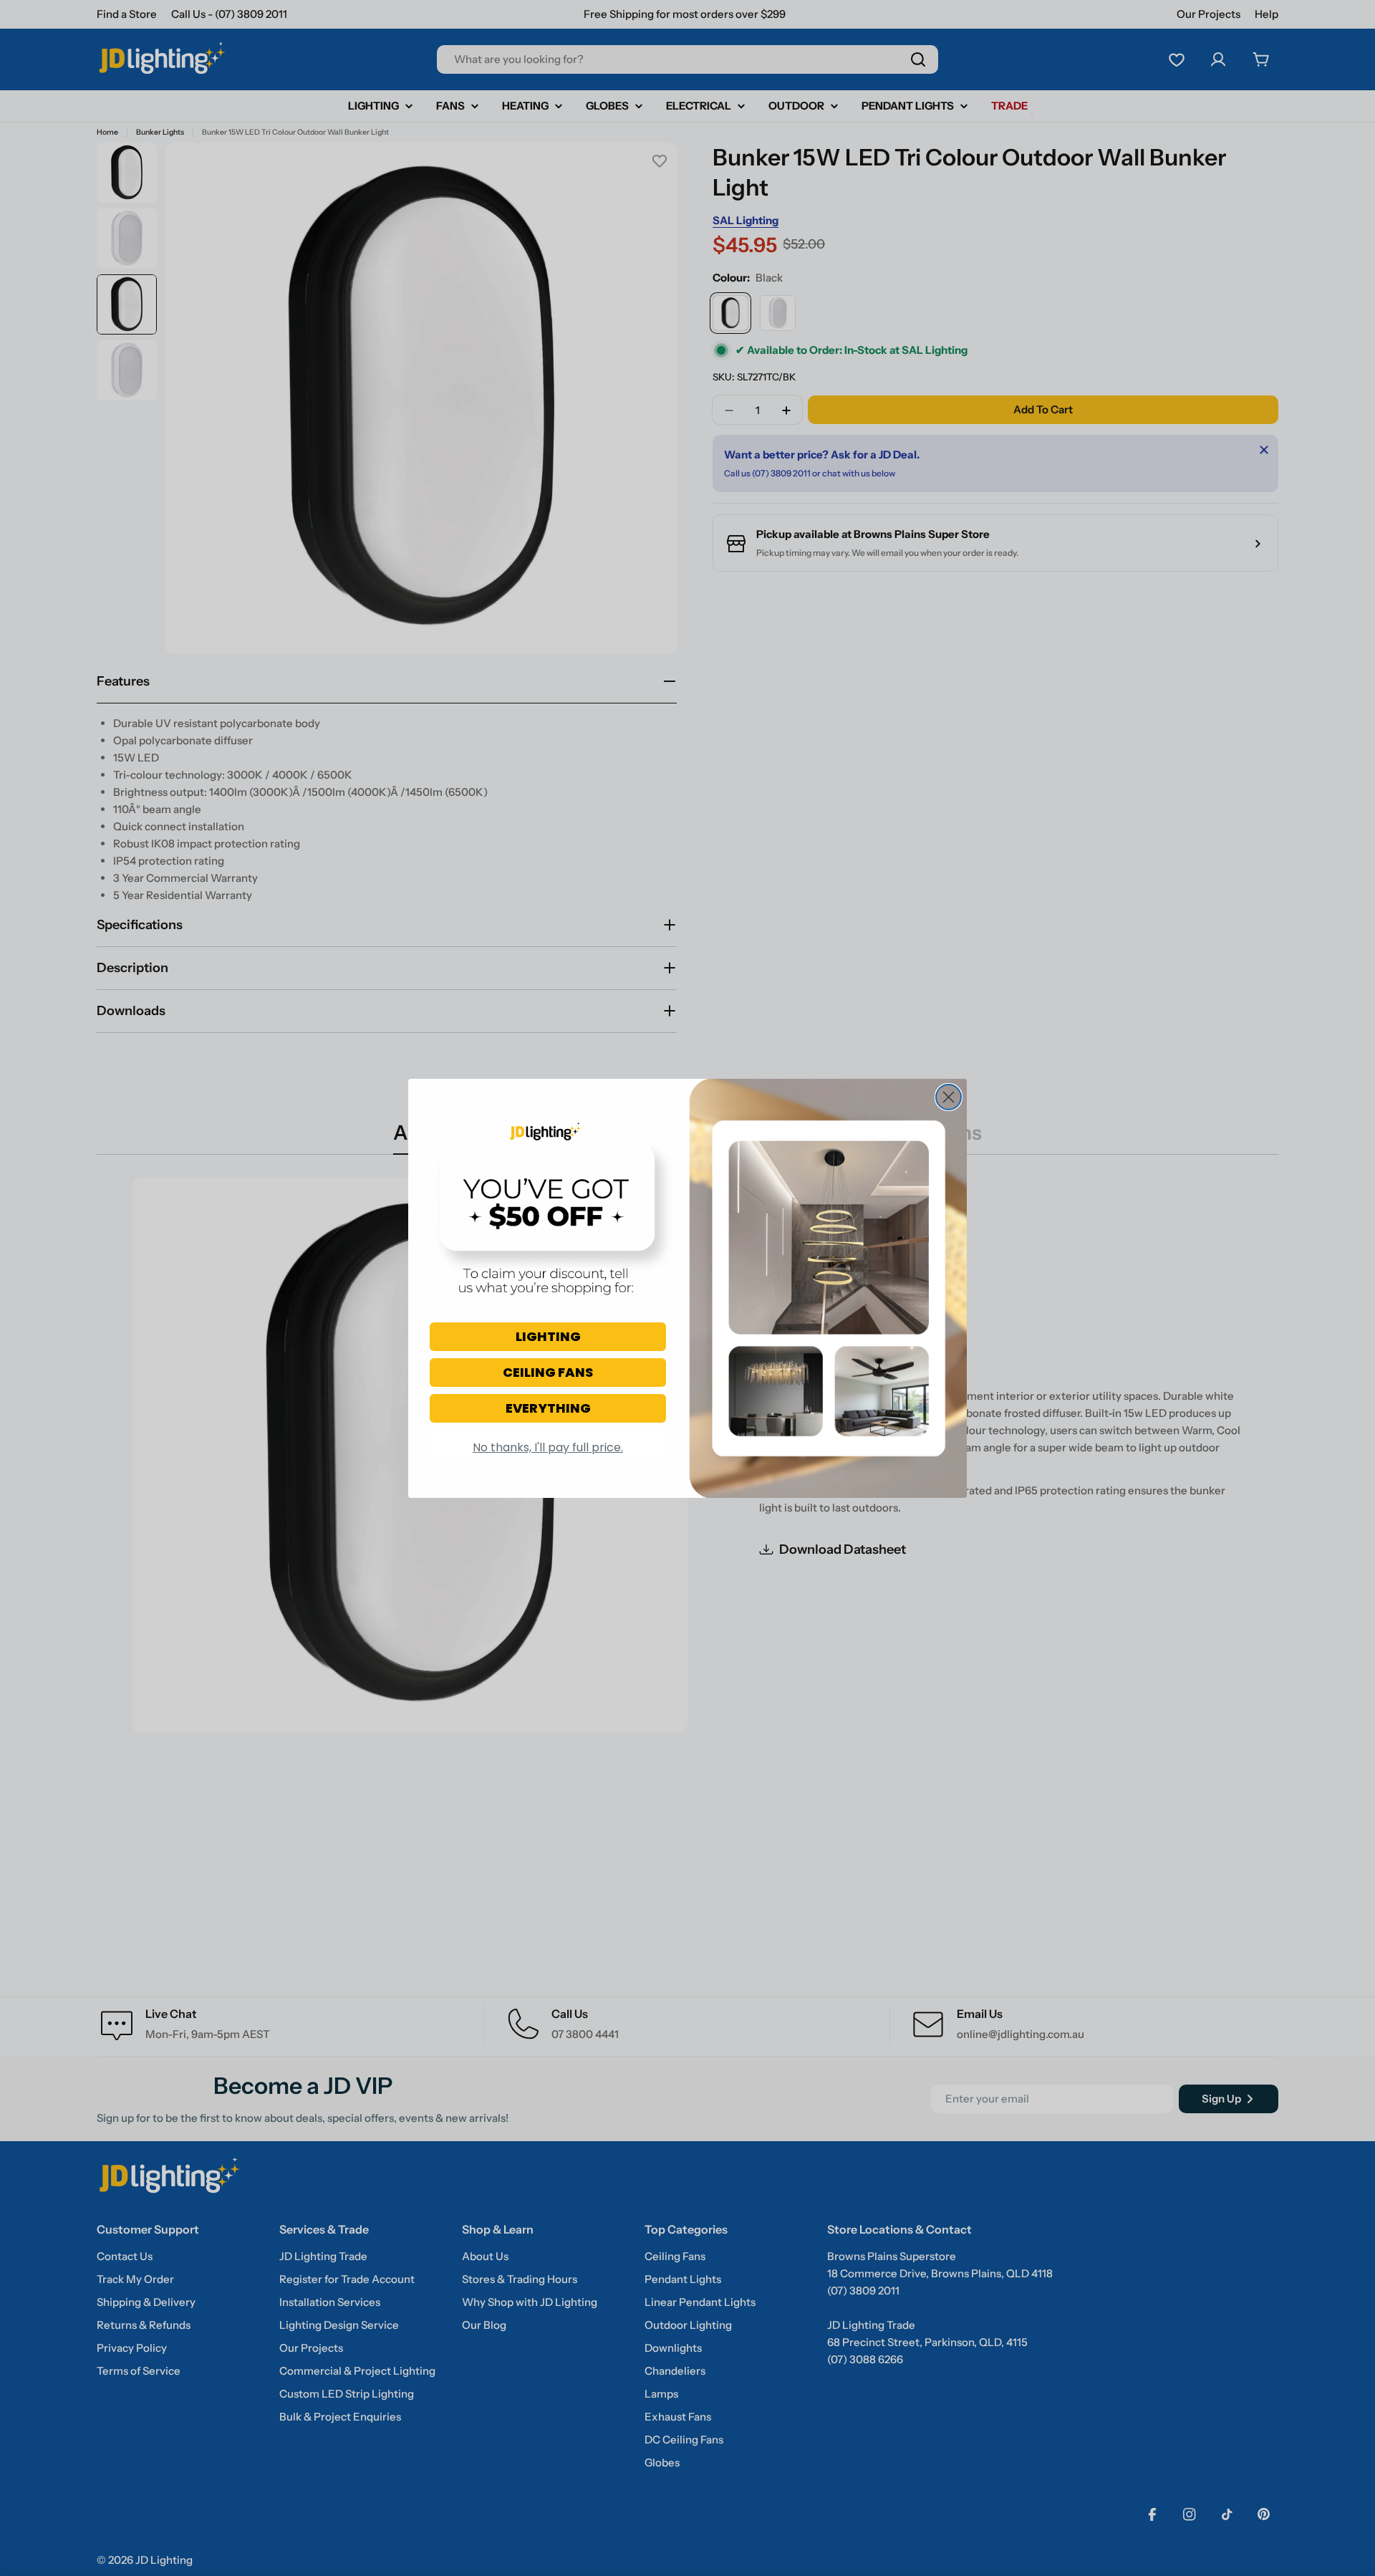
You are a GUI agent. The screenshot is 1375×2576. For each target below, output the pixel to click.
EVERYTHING (548, 1408)
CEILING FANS (548, 1372)
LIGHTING (548, 1336)
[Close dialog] (949, 1097)
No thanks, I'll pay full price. (548, 1447)
